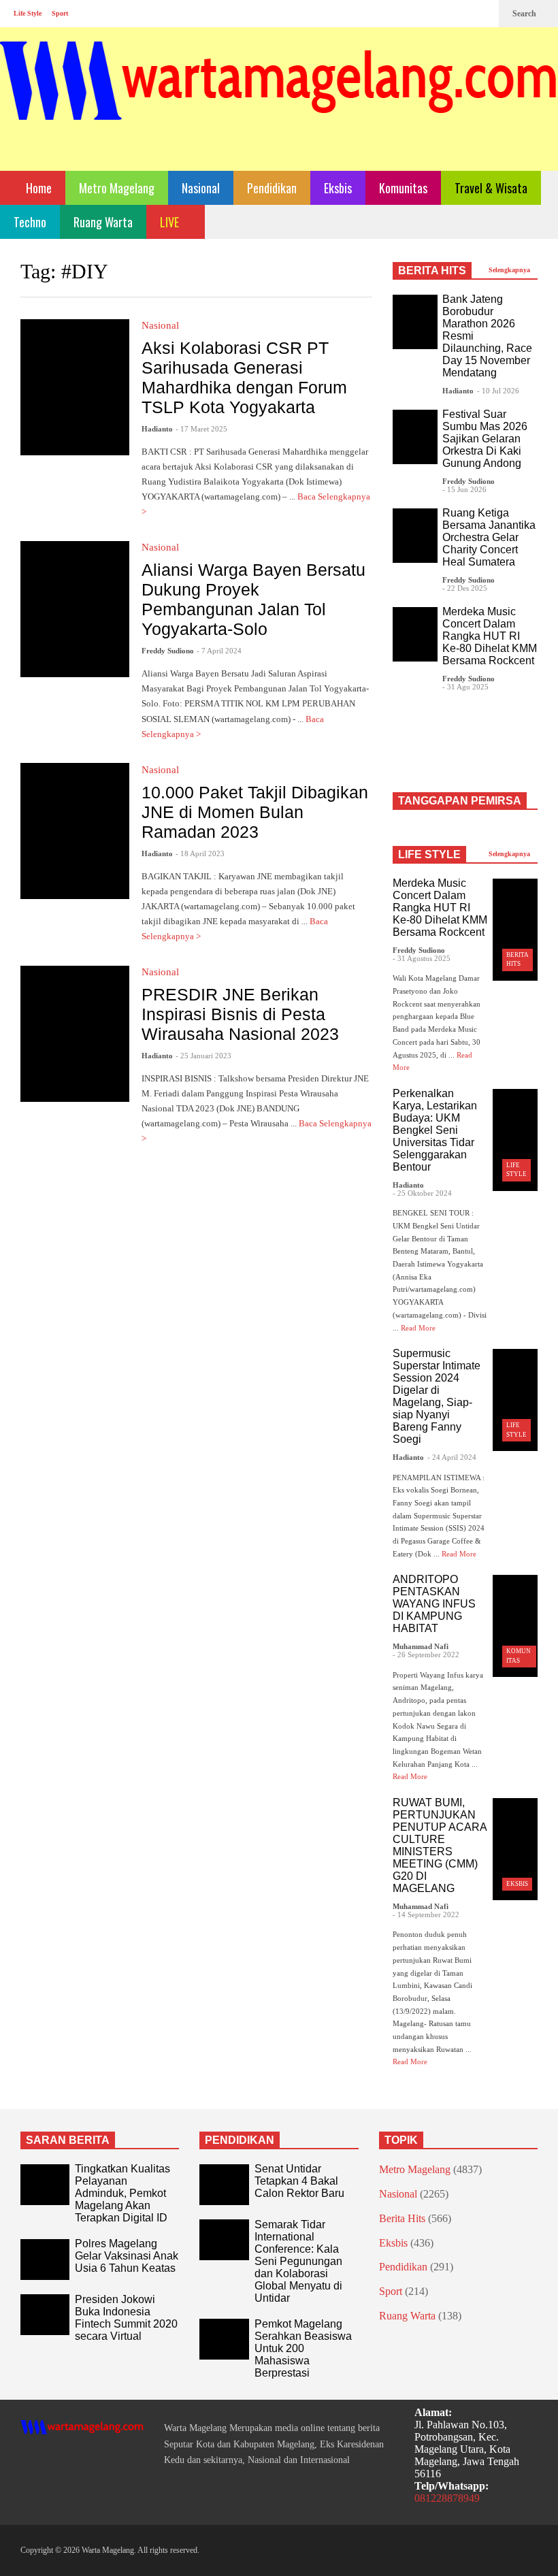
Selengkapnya (510, 270)
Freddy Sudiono (168, 651)
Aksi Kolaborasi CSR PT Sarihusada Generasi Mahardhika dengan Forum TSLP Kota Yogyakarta (244, 377)
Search (525, 14)
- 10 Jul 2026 (498, 391)
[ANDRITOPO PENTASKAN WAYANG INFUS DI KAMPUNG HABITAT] (515, 1626)
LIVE (171, 222)
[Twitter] (482, 14)
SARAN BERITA (68, 2140)
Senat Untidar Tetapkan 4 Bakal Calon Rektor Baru (299, 2181)
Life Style (28, 13)
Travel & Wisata (491, 188)
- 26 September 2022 (426, 1654)
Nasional (201, 188)
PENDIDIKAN (240, 2140)
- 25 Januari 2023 (203, 1056)
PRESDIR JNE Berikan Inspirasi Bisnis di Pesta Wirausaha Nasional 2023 (240, 1014)
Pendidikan (272, 188)
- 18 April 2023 (200, 853)
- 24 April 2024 (452, 1457)
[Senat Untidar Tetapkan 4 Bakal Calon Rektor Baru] (224, 2185)
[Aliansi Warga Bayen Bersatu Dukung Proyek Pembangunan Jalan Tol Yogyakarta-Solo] (75, 609)
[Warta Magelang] (279, 99)
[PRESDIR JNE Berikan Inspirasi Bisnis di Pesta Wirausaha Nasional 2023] (75, 1034)
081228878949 (447, 2498)
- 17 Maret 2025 (201, 429)
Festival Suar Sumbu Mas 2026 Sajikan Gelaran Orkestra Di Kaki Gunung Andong (485, 439)
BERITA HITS (432, 271)
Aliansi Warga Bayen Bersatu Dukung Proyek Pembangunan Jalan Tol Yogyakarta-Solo (253, 599)
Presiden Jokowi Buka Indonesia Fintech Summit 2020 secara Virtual (126, 2318)
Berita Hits (402, 2218)
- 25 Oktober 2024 (422, 1193)
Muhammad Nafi (421, 1646)
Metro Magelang (117, 188)
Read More (419, 1328)
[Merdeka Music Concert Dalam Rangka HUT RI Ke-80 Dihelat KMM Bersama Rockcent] (415, 634)
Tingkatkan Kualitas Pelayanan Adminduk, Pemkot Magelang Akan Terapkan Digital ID (122, 2193)
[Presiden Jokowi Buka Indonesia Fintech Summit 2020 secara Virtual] (45, 2315)
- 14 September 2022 (426, 1914)
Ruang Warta (103, 222)
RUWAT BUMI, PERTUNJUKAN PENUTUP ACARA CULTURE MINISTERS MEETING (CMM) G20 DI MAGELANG (440, 1845)
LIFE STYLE (429, 854)
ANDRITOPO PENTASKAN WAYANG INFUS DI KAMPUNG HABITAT (434, 1604)
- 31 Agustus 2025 (422, 958)
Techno (30, 222)
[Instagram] (460, 14)
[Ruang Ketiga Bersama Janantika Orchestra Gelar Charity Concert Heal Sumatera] (415, 536)
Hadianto (157, 429)
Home (37, 188)
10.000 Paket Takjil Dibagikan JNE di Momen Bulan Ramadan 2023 (255, 812)
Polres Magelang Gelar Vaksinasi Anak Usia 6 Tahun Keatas (127, 2256)
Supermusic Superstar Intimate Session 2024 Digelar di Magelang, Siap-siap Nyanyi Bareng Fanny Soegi (437, 1396)
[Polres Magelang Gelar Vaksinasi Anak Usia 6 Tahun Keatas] (45, 2260)
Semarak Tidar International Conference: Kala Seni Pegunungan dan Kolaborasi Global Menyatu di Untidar (298, 2261)
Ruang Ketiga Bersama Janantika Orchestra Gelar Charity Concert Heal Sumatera (489, 537)
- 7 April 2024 (219, 651)
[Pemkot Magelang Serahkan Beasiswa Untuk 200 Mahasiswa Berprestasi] (224, 2339)
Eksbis (338, 188)
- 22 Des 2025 (465, 588)
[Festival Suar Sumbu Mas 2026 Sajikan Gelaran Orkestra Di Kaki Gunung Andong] (415, 437)
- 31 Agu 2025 (465, 687)
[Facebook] (438, 14)
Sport (60, 13)
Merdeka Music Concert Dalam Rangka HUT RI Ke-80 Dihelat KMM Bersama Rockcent (490, 636)
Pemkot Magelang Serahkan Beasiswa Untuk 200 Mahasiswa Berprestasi (303, 2348)
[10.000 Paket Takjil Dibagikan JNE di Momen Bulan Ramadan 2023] (75, 831)
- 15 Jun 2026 (464, 489)
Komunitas (403, 188)
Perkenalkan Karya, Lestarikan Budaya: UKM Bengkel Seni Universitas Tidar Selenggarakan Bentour (435, 1130)
